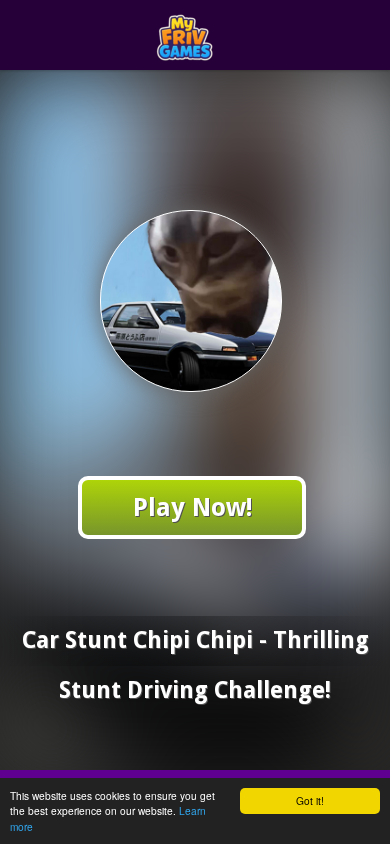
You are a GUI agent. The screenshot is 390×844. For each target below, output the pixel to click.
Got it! (310, 800)
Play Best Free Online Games (231, 35)
